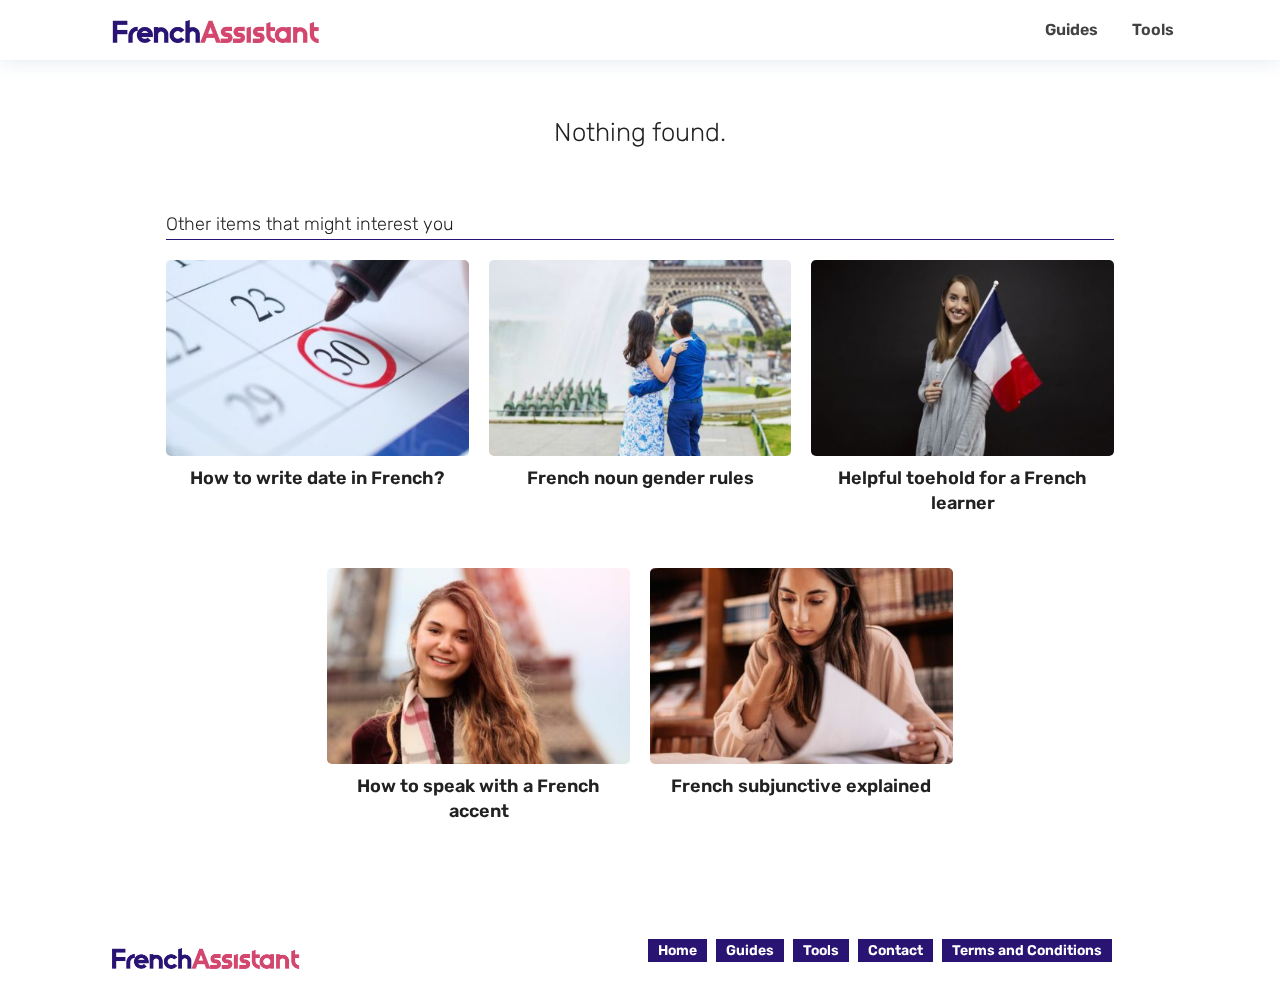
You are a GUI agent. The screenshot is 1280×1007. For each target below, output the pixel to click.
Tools (1153, 29)
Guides (1071, 29)
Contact (895, 950)
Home (677, 950)
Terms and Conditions (1027, 950)
